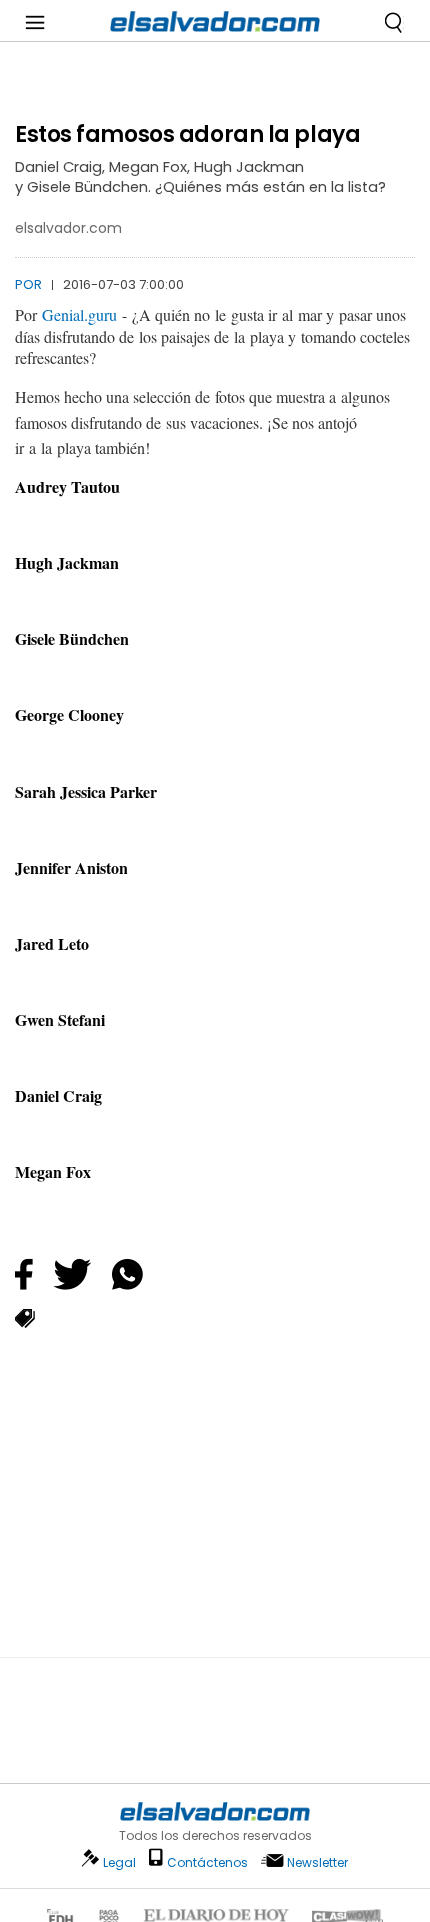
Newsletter (317, 1862)
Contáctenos (207, 1862)
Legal (119, 1862)
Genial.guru (79, 314)
